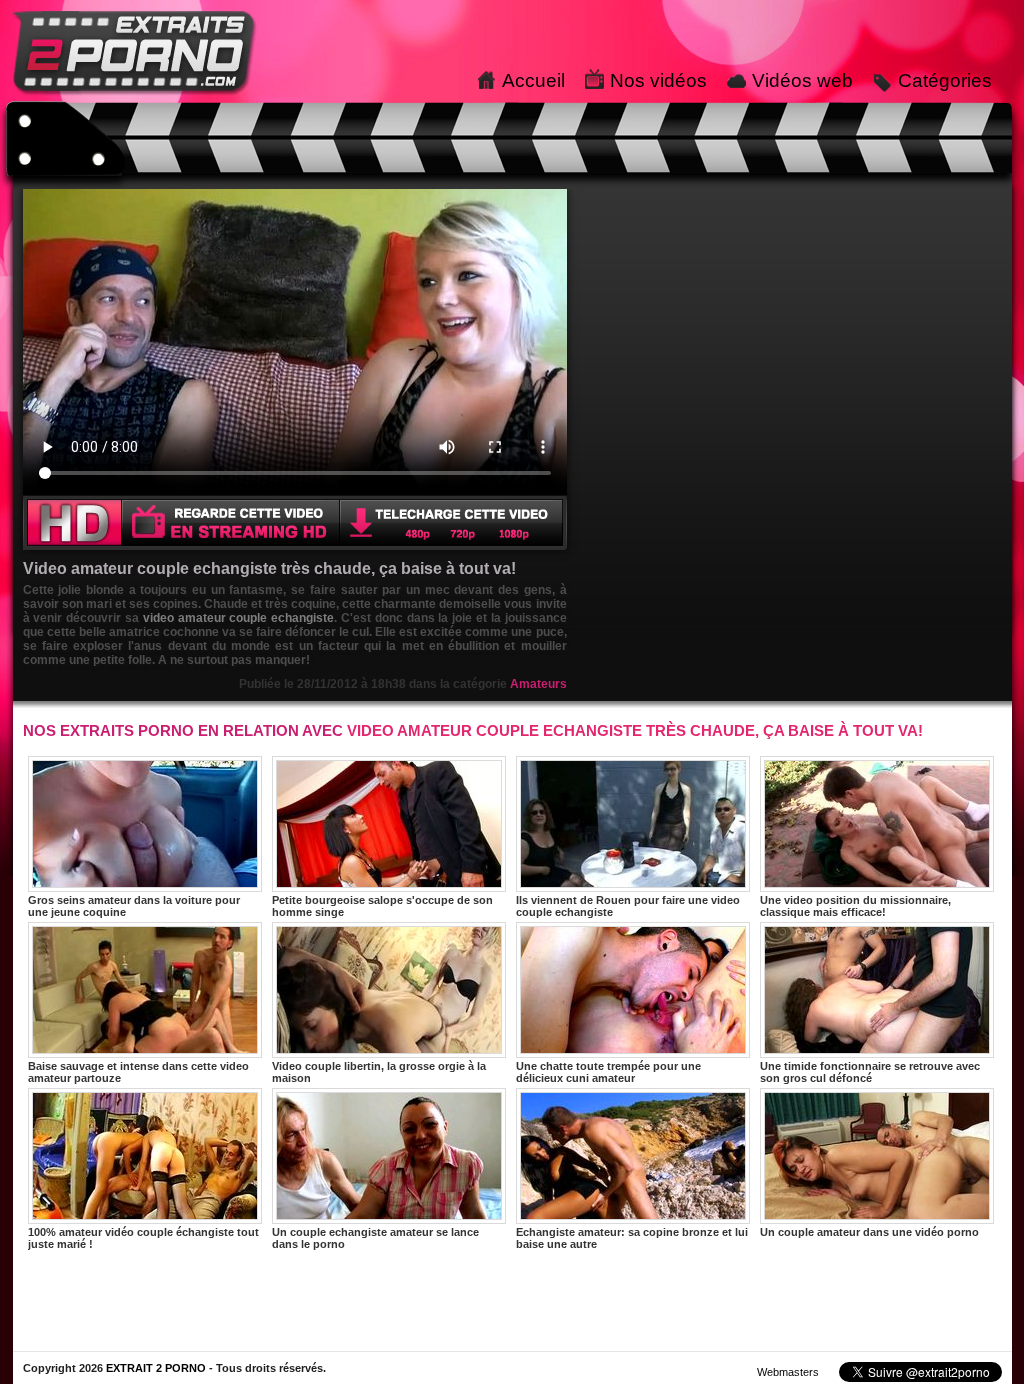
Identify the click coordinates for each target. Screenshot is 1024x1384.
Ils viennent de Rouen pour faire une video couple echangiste (628, 906)
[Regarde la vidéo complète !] (295, 545)
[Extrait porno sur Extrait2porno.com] (135, 97)
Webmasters (788, 1372)
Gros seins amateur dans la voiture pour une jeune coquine (134, 906)
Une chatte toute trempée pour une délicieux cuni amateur (608, 1072)
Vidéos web (802, 80)
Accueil (533, 80)
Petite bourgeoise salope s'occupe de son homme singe (382, 906)
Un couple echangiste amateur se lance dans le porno (375, 1238)
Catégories (945, 80)
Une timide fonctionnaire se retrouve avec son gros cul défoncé (870, 1072)
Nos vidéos (658, 80)
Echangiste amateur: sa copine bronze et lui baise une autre (632, 1238)
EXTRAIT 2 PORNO (156, 1368)
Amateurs (538, 684)
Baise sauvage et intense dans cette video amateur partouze (138, 1072)
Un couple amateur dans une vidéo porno (869, 1232)
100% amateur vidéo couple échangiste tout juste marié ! (143, 1238)
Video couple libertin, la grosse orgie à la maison (379, 1072)
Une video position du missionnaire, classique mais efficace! (855, 906)
